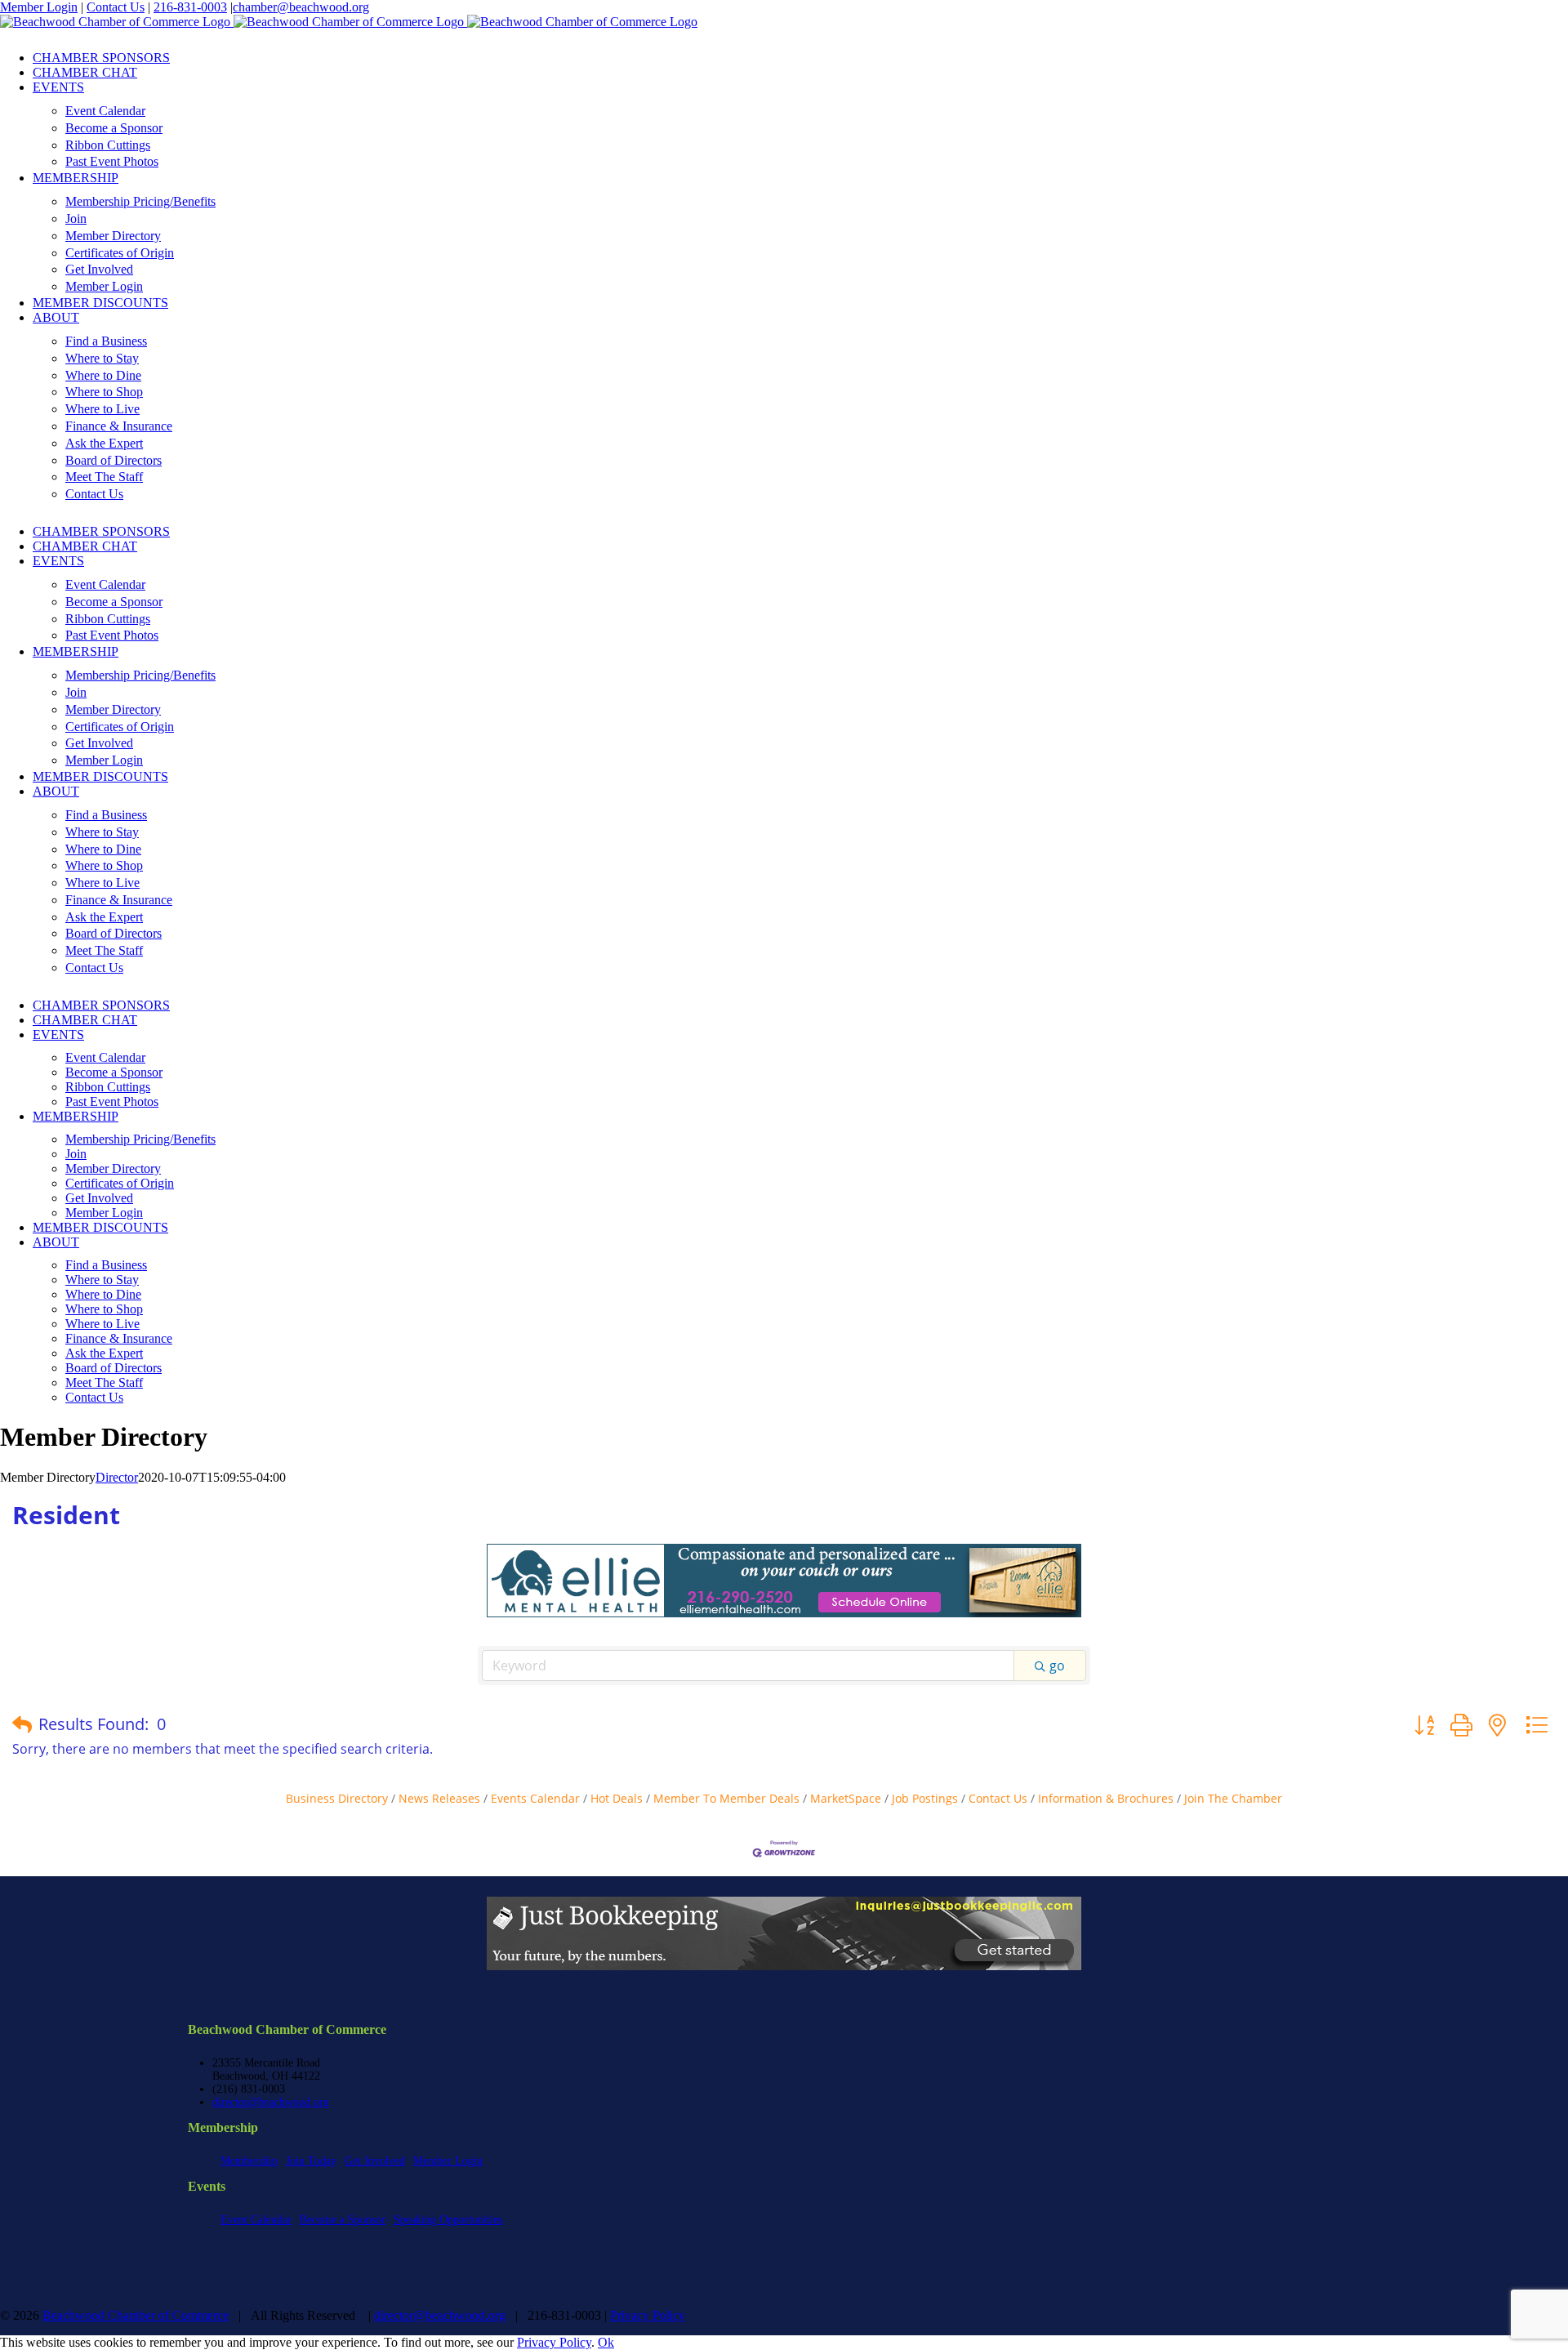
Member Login (39, 7)
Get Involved (375, 2161)
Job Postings (925, 1798)
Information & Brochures (1106, 1798)
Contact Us (116, 7)
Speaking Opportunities (448, 2220)
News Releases (439, 1798)
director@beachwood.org (271, 2102)
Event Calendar (256, 2220)
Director (117, 1477)
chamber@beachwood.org (301, 7)
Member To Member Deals (726, 1798)
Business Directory (337, 1798)
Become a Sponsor (343, 2220)
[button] (22, 1724)
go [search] (1057, 1666)
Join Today (311, 2161)
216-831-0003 (190, 7)
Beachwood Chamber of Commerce (136, 2315)
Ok (606, 2342)
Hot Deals (617, 1798)
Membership (249, 2161)
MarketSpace (846, 1798)
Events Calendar (535, 1798)
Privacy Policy (648, 2315)
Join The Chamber (1233, 1798)
